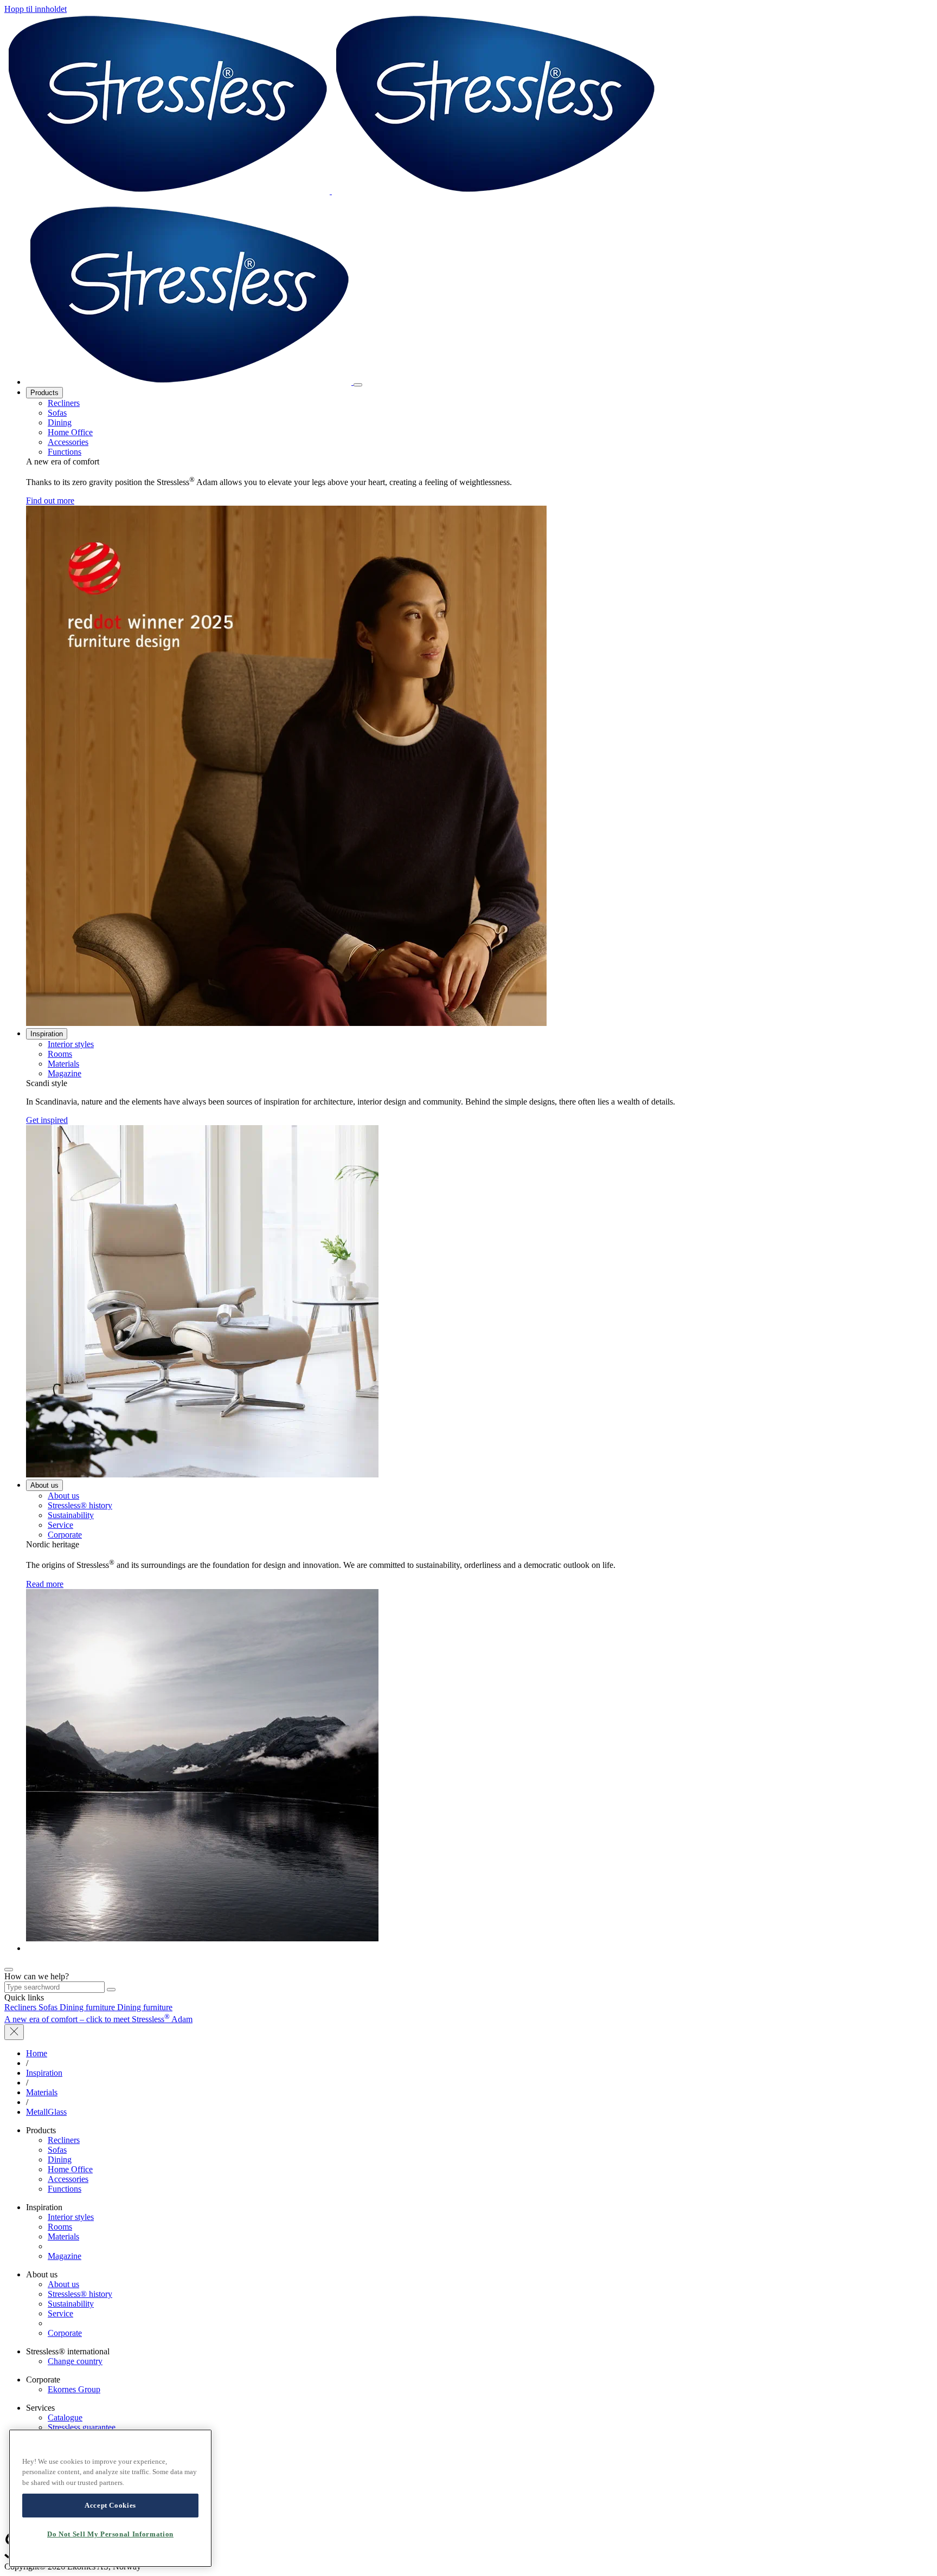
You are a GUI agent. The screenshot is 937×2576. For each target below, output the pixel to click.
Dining (60, 422)
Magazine (65, 1073)
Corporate (65, 1535)
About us (44, 1485)
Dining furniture (88, 2007)
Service (60, 1525)
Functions (65, 452)
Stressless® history (80, 1505)
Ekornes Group (74, 2389)
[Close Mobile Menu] (358, 385)
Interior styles (71, 1044)
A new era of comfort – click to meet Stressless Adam (98, 2019)
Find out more (50, 501)
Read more (45, 1584)
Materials (63, 1064)
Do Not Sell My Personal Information (110, 2534)
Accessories (68, 442)
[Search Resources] (111, 1990)
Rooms (60, 1054)
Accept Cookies (110, 2505)
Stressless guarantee (82, 2427)
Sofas (57, 413)
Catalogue (65, 2417)
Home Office (70, 432)
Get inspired (47, 1120)
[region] (110, 2498)
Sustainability (71, 1515)
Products (44, 393)
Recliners (64, 403)
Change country (75, 2361)
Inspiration (47, 1034)
